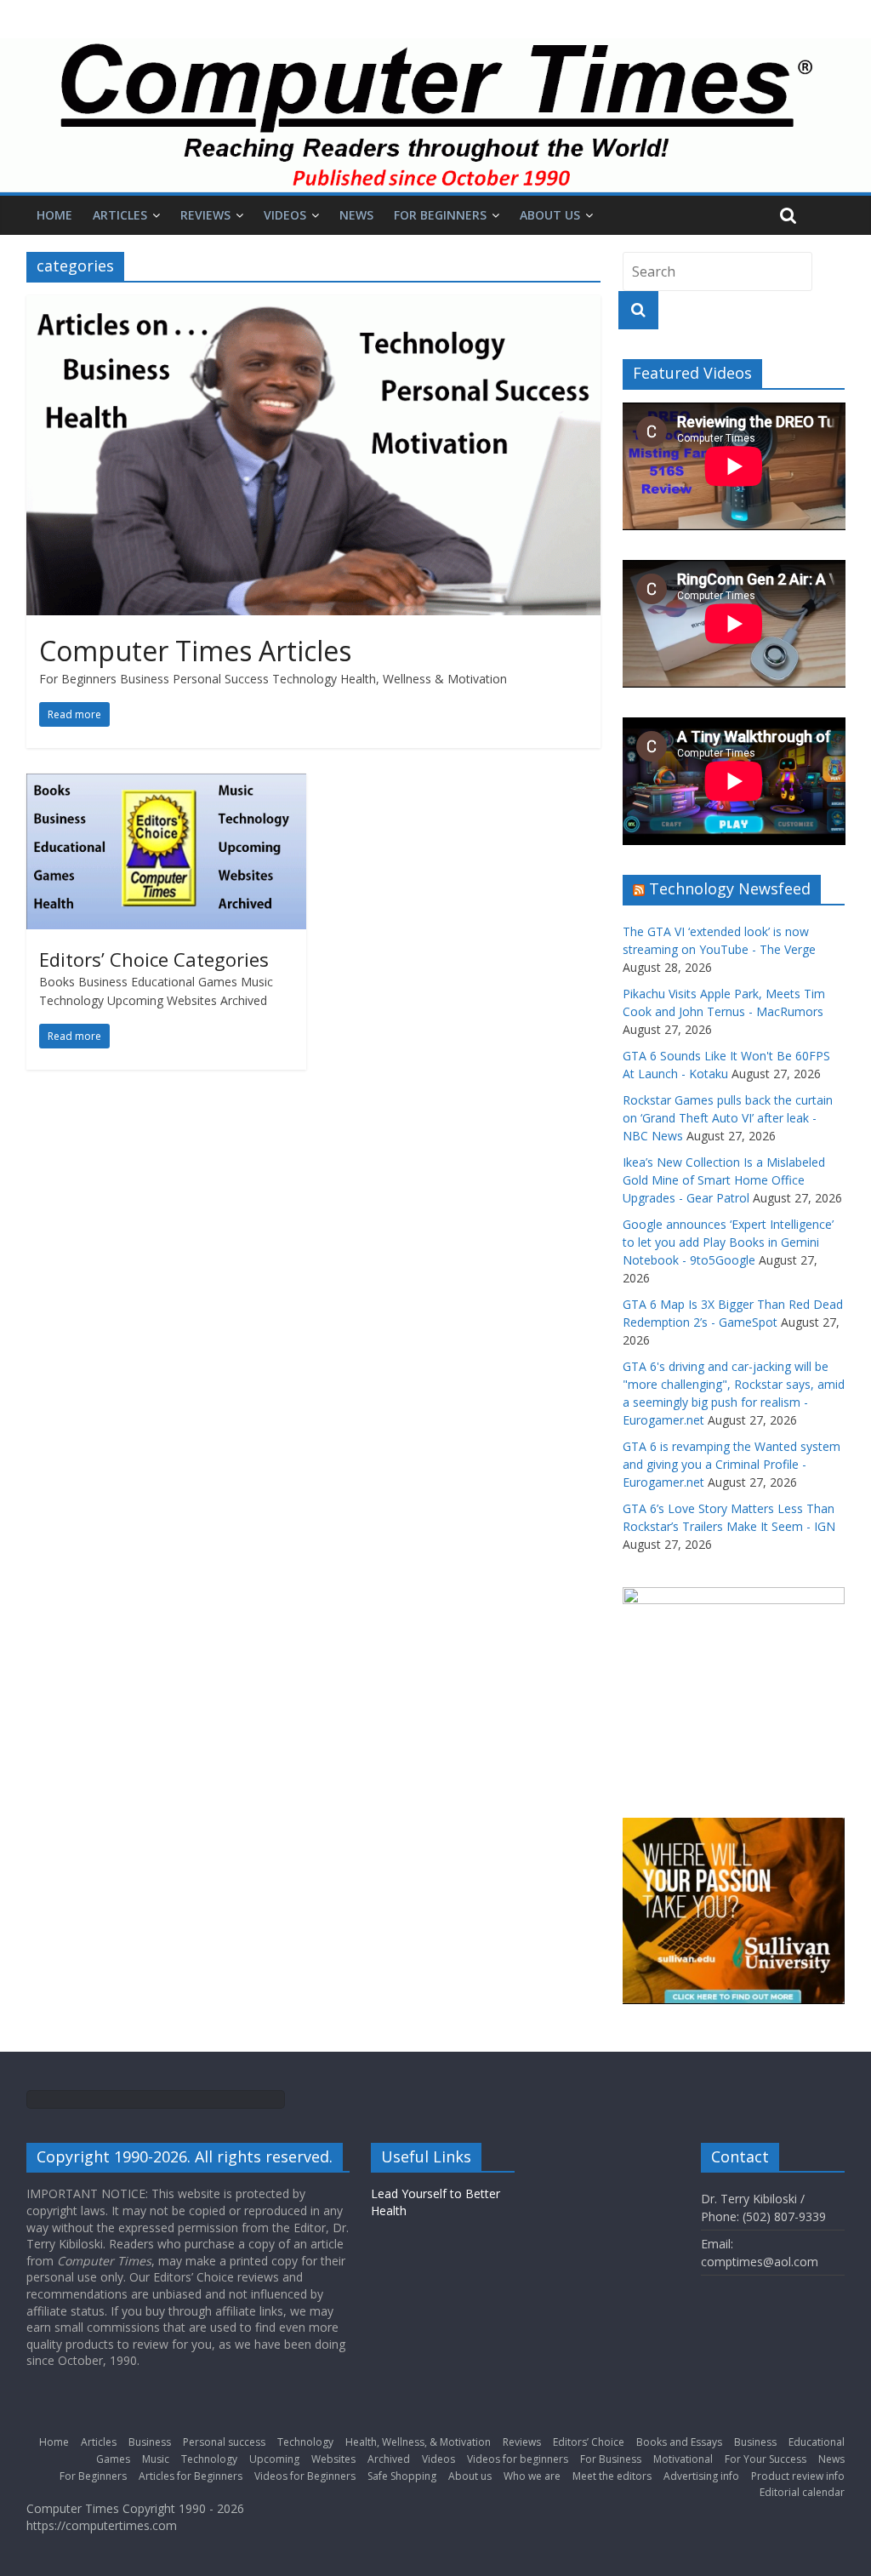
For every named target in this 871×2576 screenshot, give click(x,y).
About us (550, 215)
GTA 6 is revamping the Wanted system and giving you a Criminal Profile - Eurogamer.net (732, 1464)
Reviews (205, 215)
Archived (389, 2459)
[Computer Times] (435, 115)
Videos (285, 215)
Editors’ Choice (589, 2442)
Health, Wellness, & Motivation (418, 2442)
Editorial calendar (802, 2492)
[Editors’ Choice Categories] (166, 784)
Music (156, 2459)
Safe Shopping (402, 2476)
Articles (120, 215)
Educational (817, 2442)
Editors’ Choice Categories (154, 959)
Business (150, 2442)
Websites (333, 2459)
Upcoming (274, 2459)
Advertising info (701, 2476)
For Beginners (440, 215)
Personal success (224, 2442)
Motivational (683, 2459)
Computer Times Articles (195, 651)
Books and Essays (679, 2442)
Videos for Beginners (305, 2476)
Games (113, 2459)
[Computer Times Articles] (313, 306)
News (356, 215)
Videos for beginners (518, 2459)
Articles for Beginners (191, 2476)
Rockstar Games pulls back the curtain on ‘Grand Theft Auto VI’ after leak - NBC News (728, 1118)
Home (54, 215)
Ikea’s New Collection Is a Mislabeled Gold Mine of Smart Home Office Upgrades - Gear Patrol (724, 1180)
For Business (611, 2459)
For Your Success (766, 2459)
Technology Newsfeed (730, 888)
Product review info (798, 2476)
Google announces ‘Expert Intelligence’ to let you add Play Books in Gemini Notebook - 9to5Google (728, 1242)
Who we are (532, 2476)
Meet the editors (612, 2476)
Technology (305, 2442)
